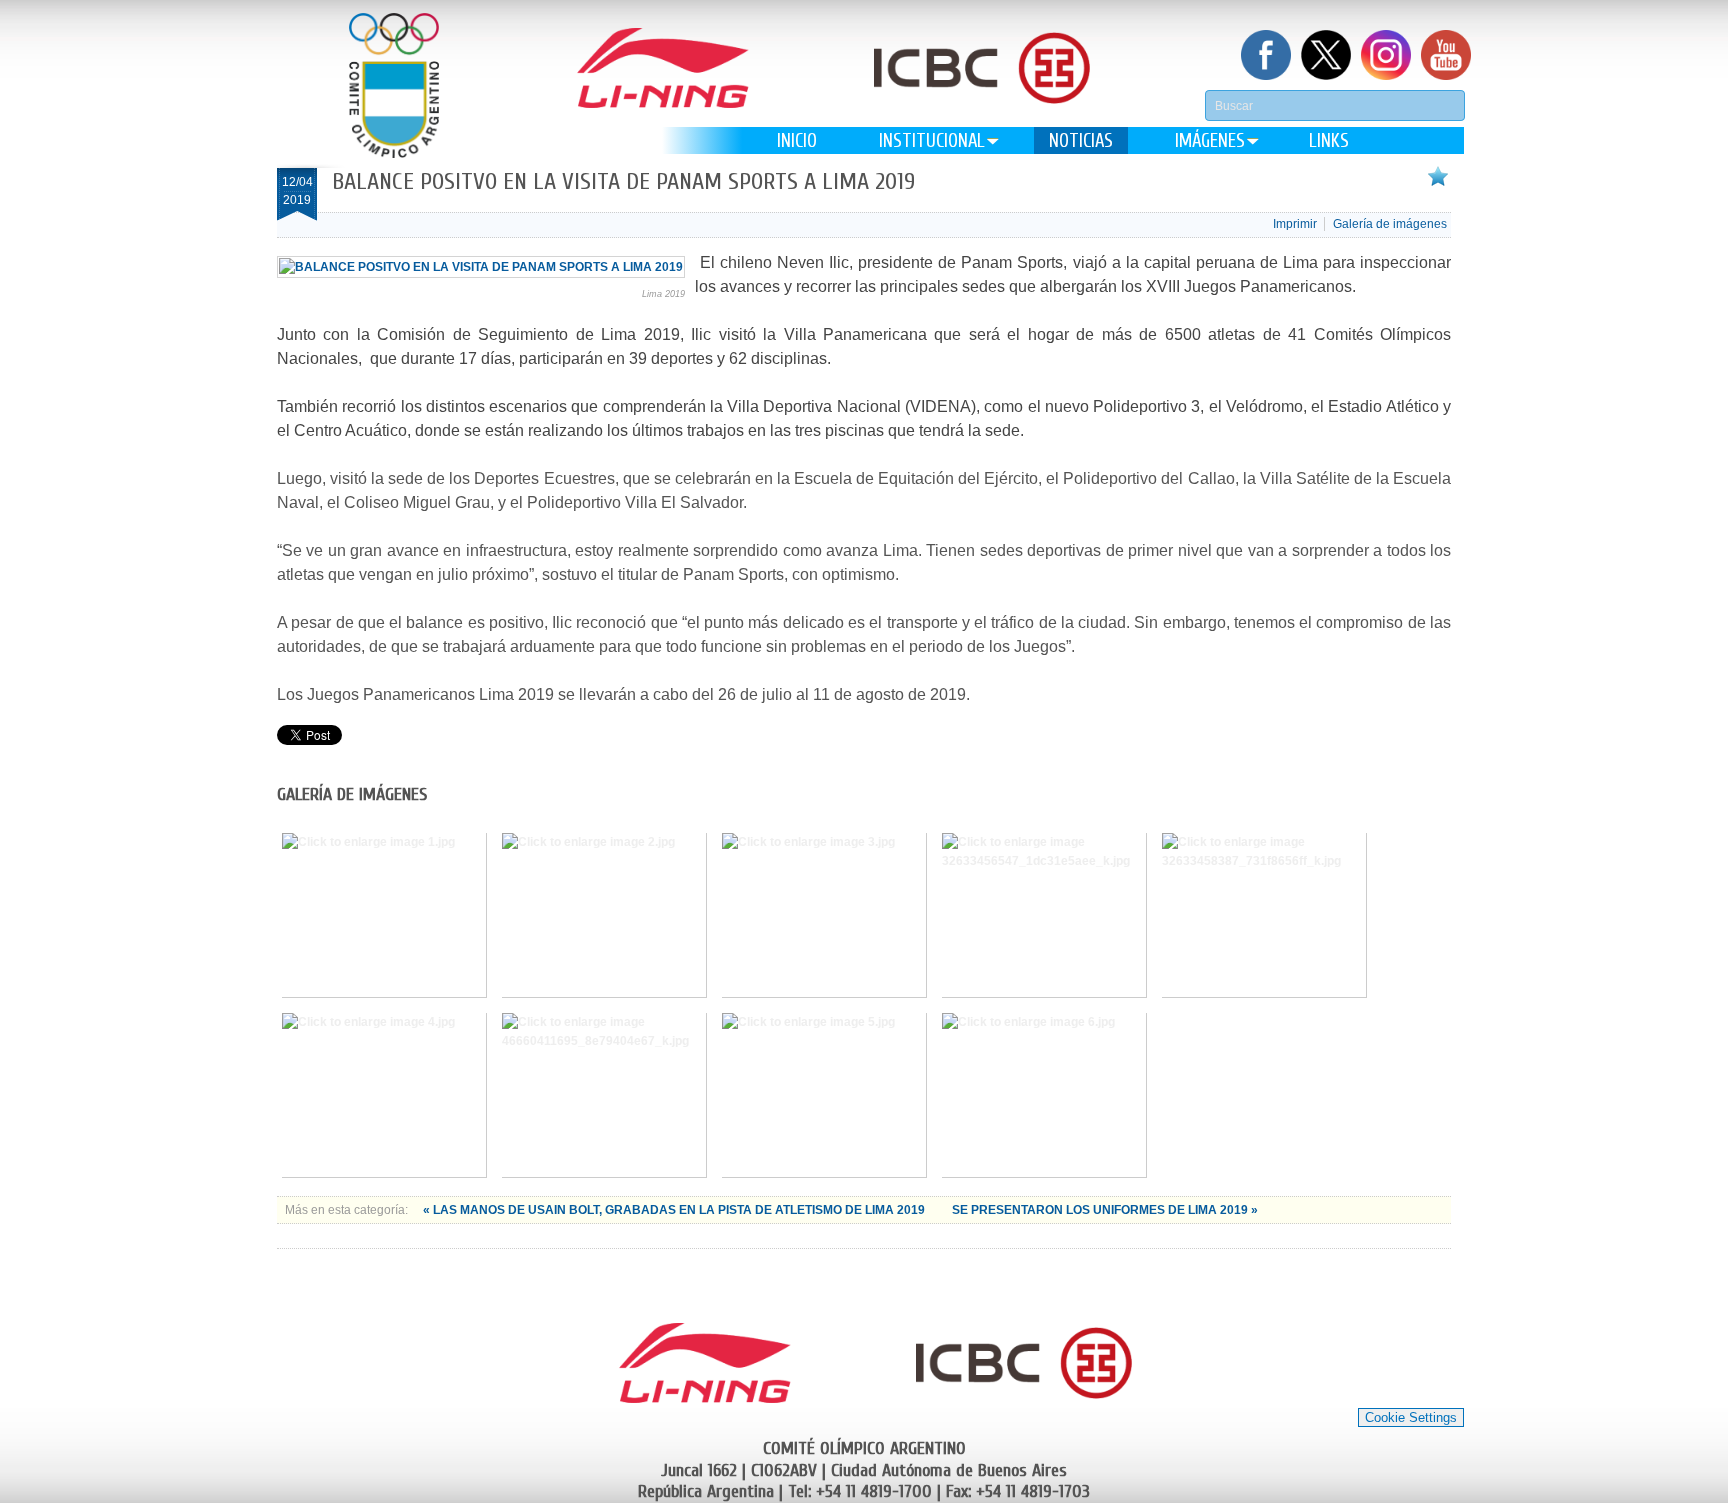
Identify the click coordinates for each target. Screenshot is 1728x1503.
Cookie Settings (1411, 1417)
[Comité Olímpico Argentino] (394, 85)
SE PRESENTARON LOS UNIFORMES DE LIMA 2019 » (1105, 1210)
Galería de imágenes (1390, 224)
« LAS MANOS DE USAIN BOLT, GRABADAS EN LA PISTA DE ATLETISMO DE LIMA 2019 (675, 1210)
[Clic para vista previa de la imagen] (481, 267)
